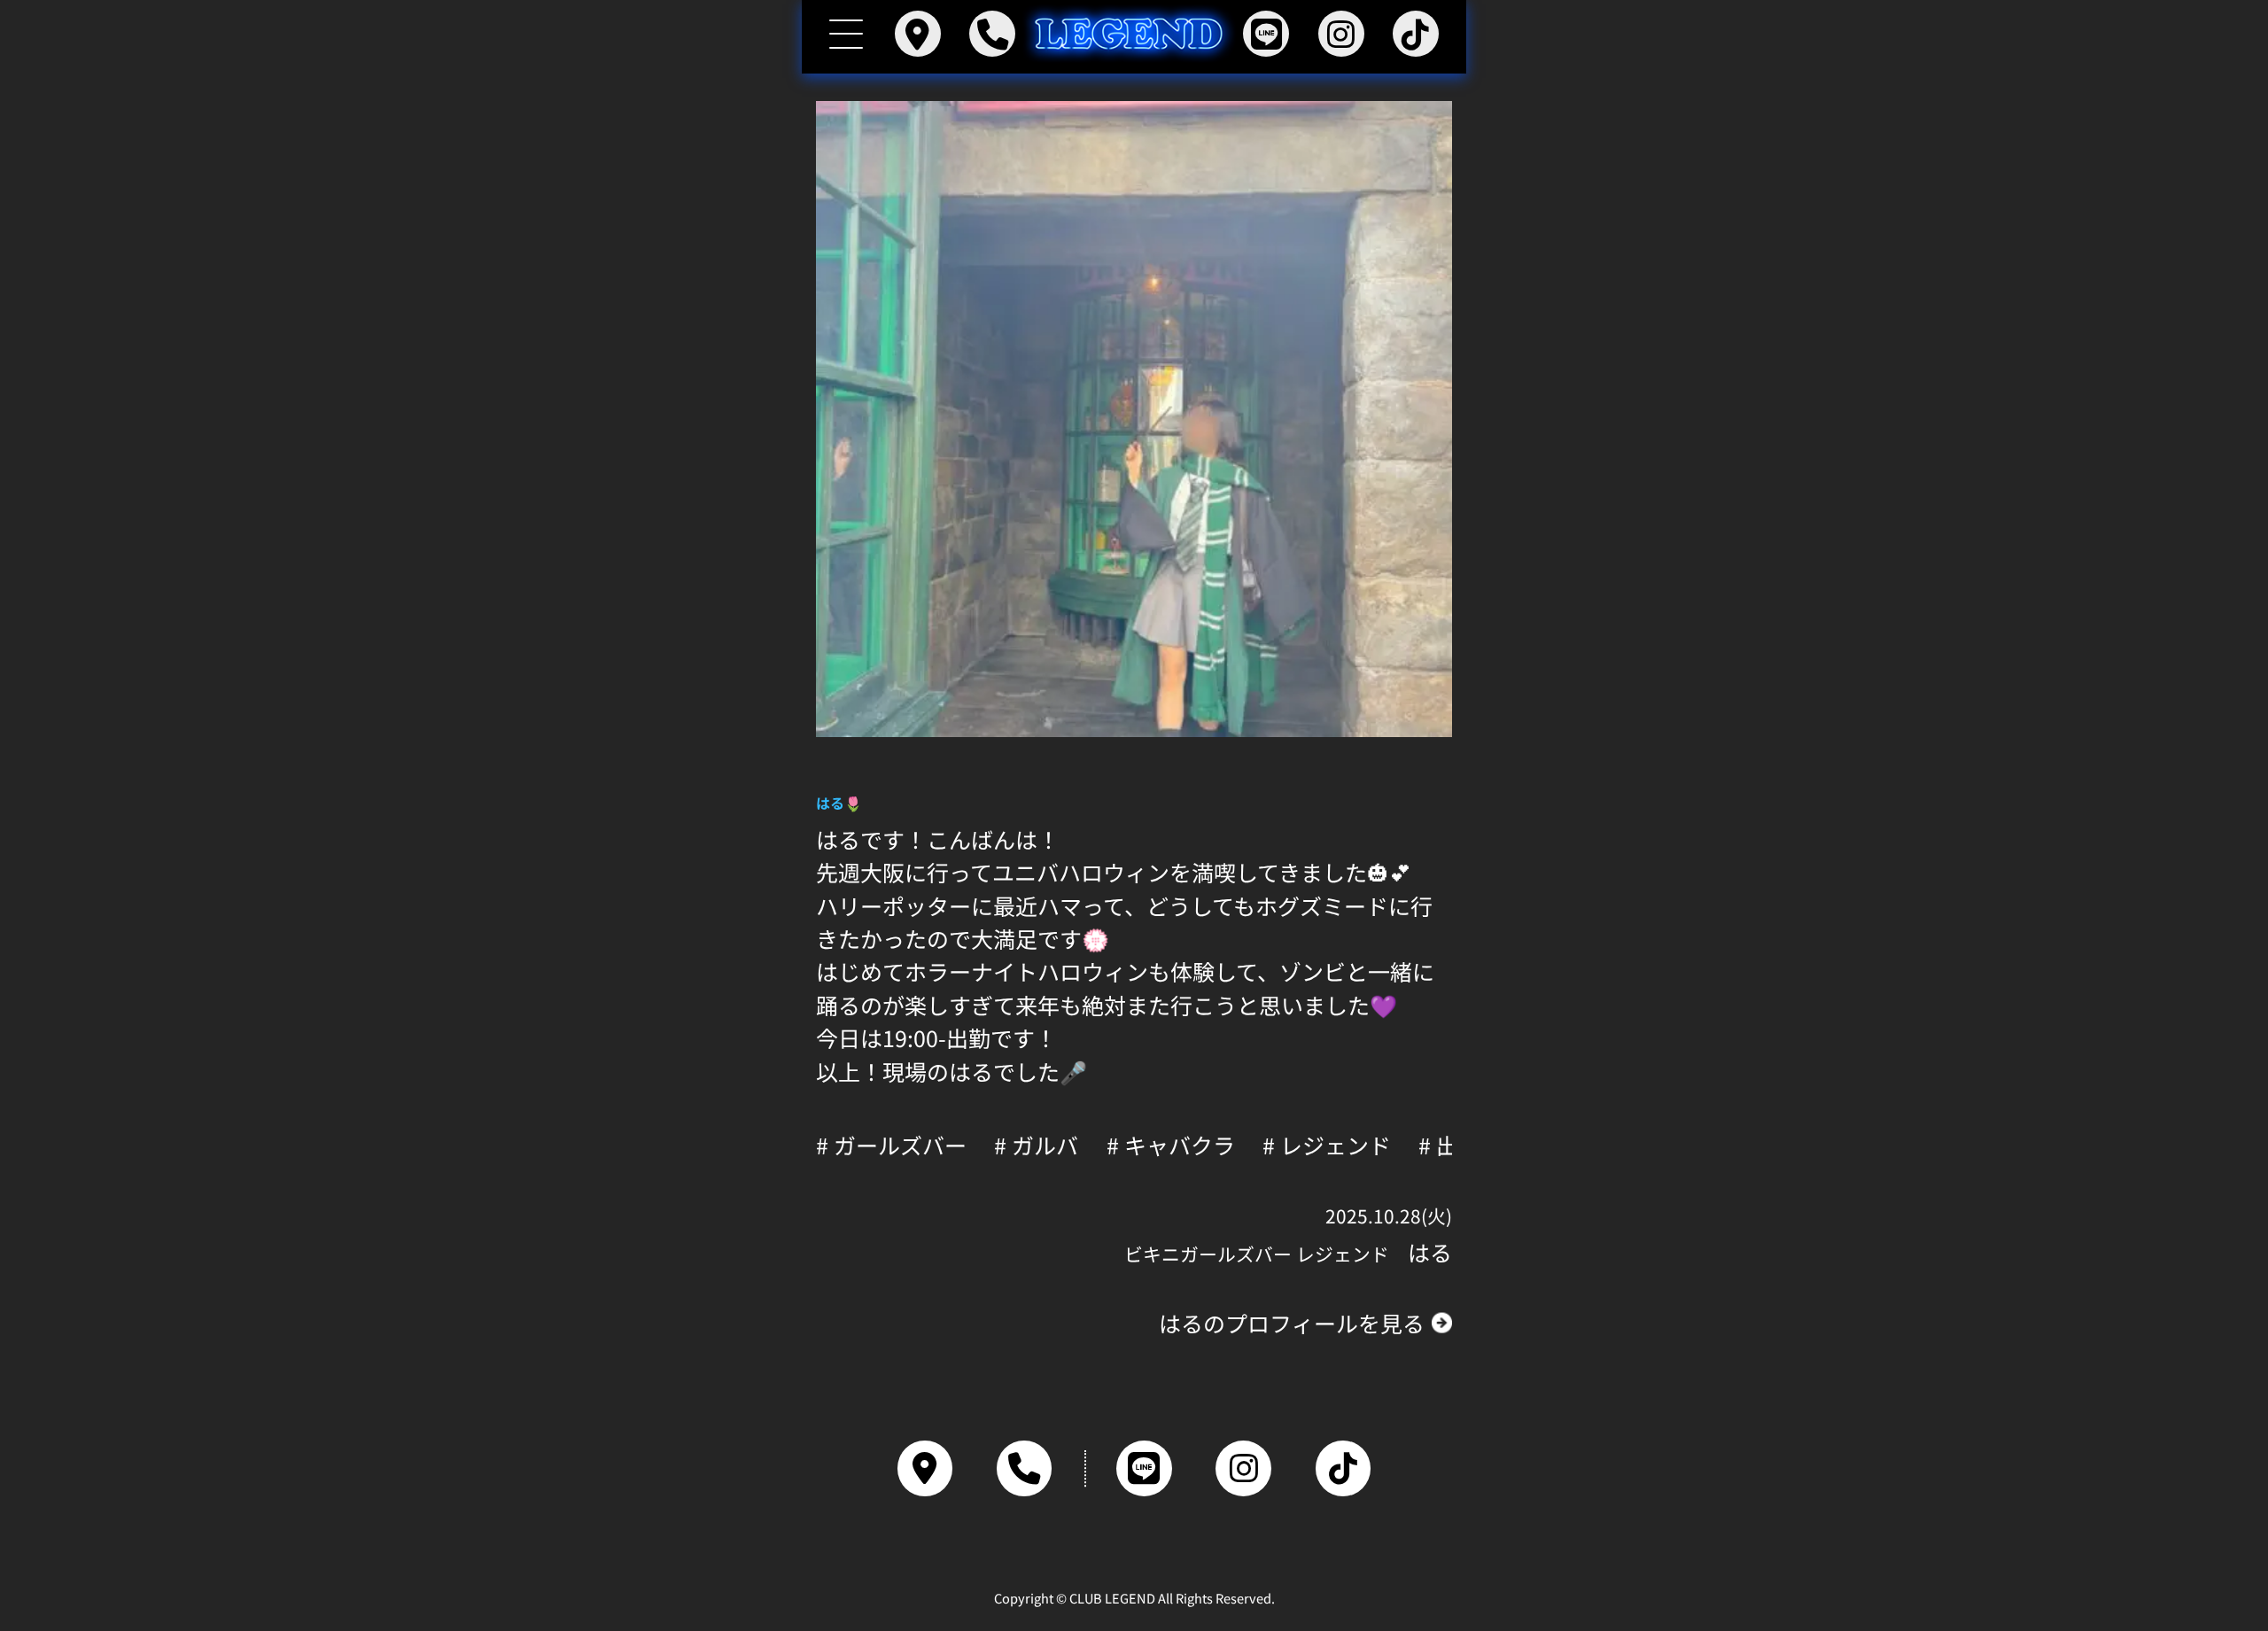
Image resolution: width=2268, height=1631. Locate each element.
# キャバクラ (1171, 1145)
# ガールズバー (891, 1145)
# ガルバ (1036, 1145)
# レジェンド (1327, 1145)
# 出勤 (1449, 1145)
